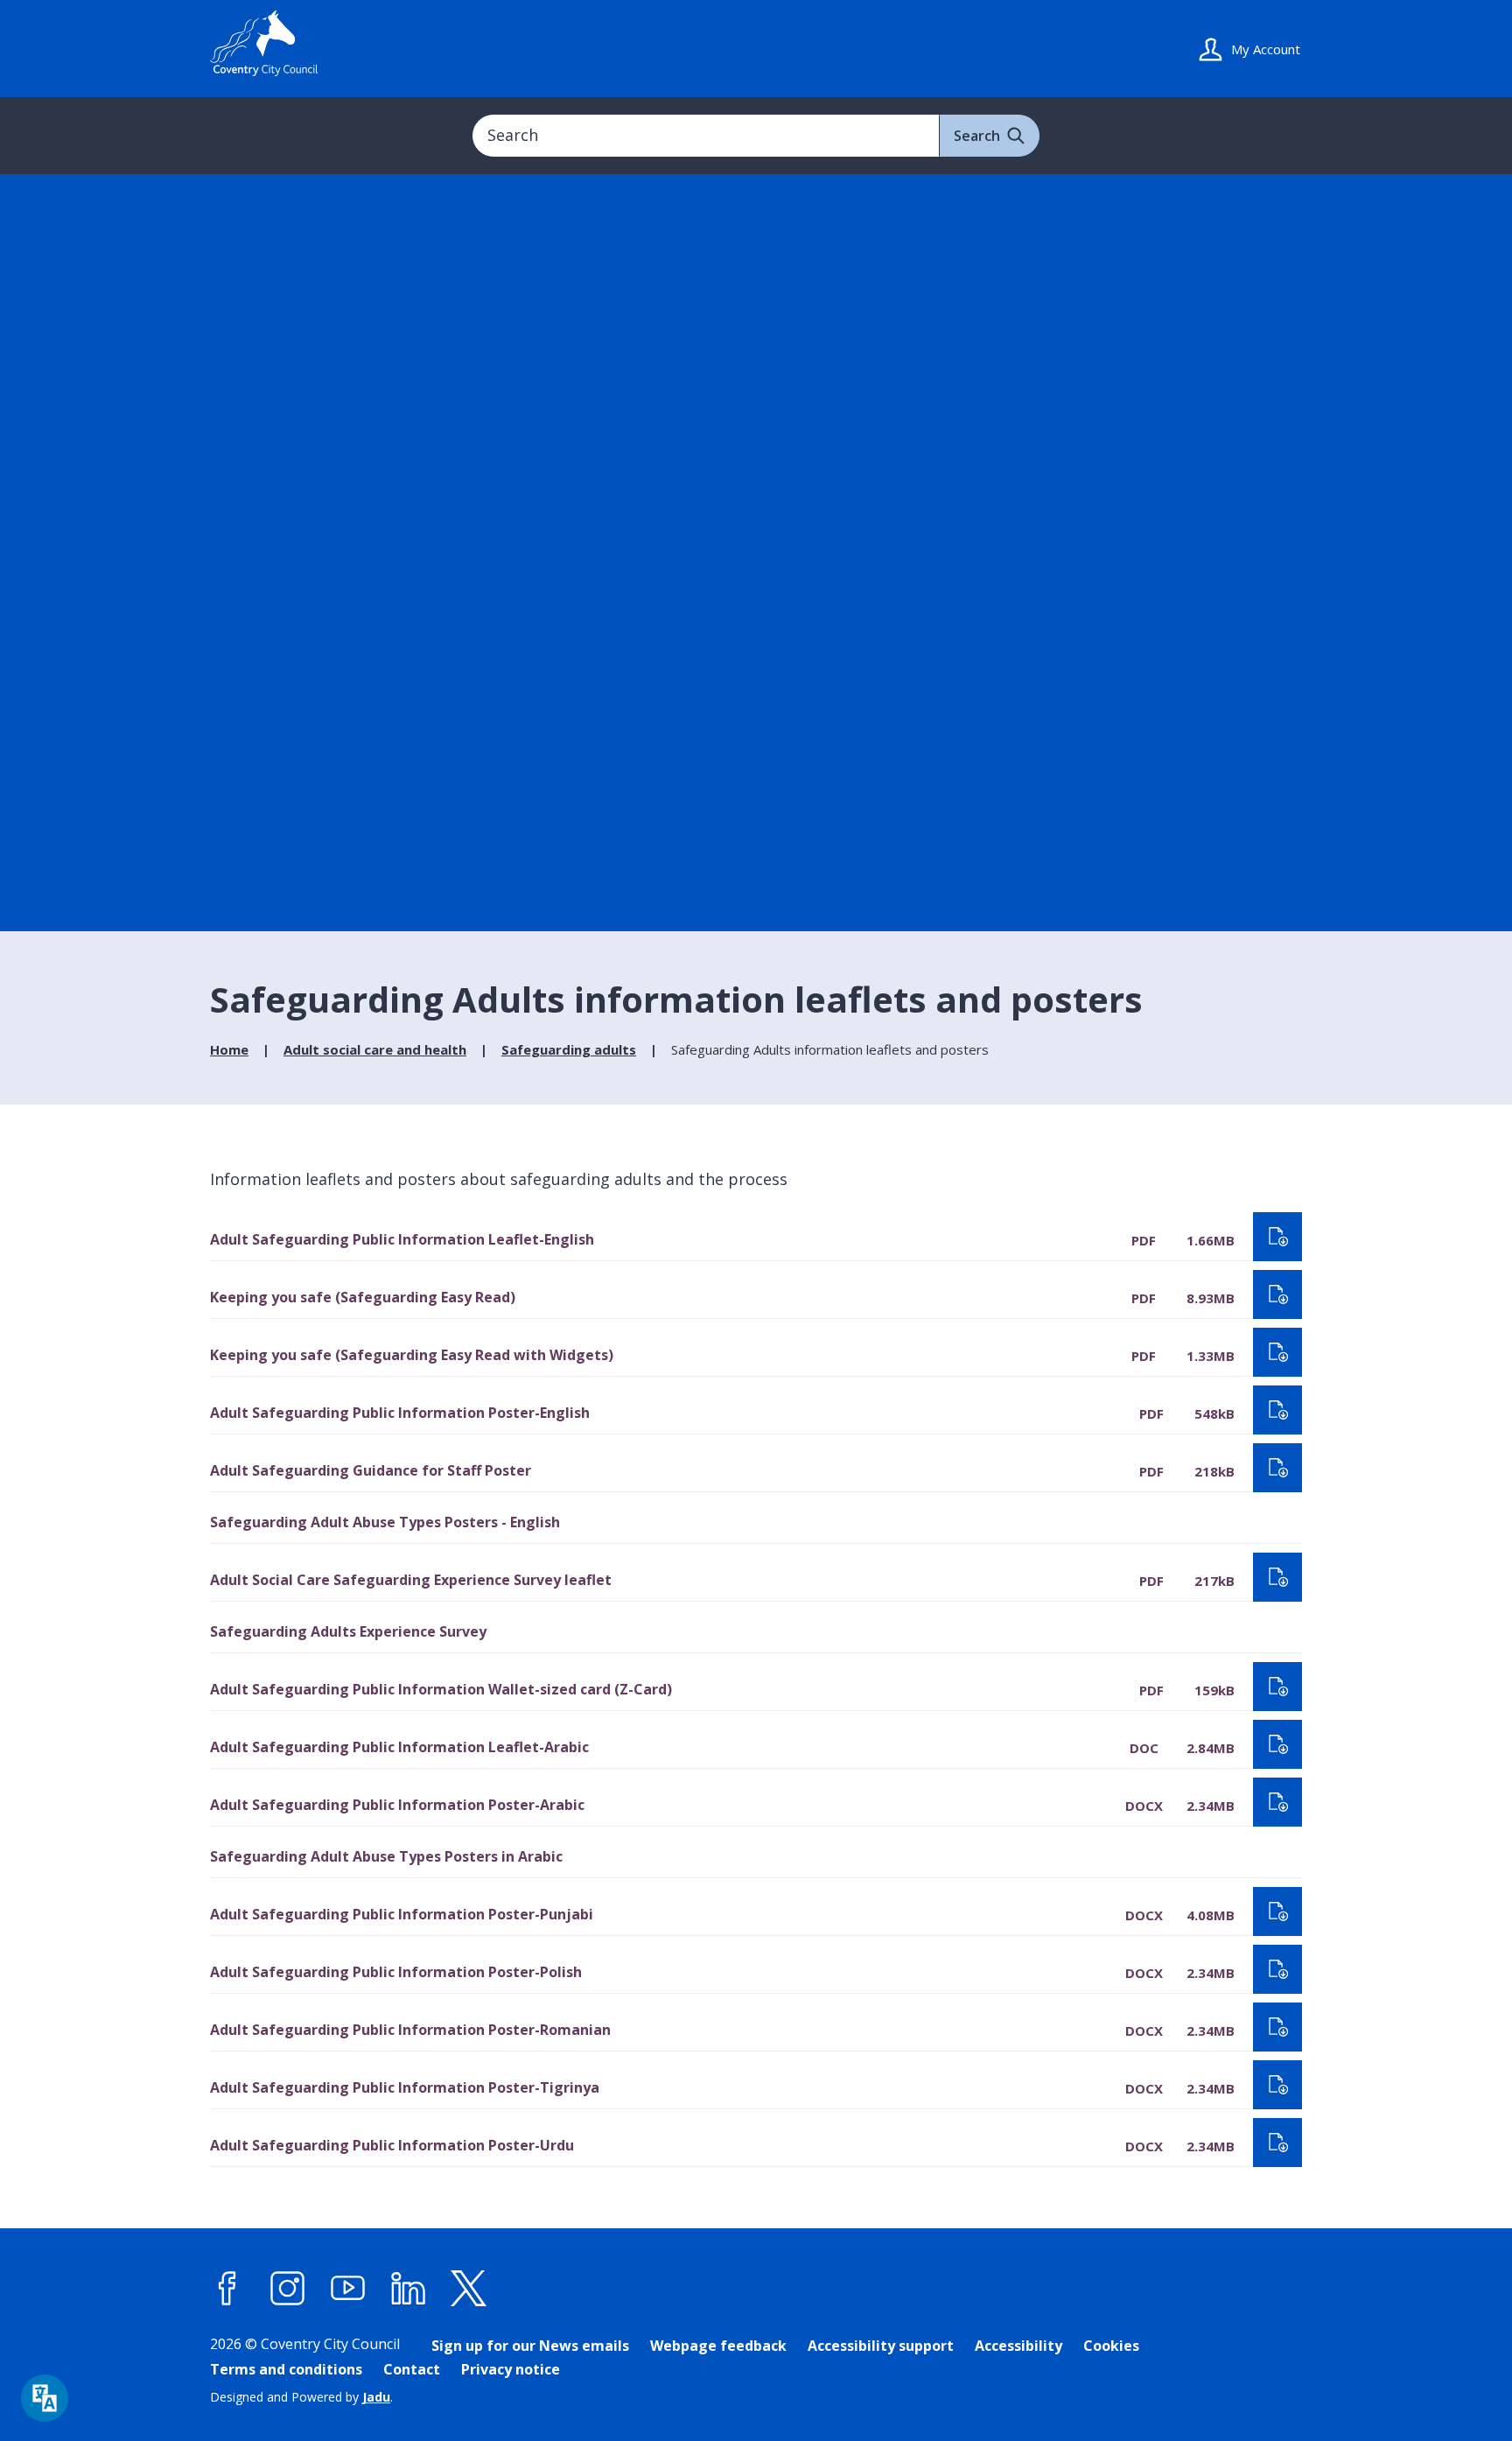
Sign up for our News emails (530, 2346)
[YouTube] (348, 2288)
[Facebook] (227, 2288)
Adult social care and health (375, 1049)
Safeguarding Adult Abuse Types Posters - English (385, 1522)
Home (229, 1049)
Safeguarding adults (569, 1049)
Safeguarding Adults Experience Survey (348, 1631)
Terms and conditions (286, 2369)
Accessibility (1018, 2346)
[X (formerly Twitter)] (469, 2288)
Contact (412, 2369)
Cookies (1111, 2346)
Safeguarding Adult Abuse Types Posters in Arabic (386, 1856)
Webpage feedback (718, 2346)
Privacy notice (511, 2369)
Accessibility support (881, 2346)
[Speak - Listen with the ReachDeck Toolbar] (45, 2398)
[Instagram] (288, 2288)
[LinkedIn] (409, 2288)
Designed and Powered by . (301, 2397)
